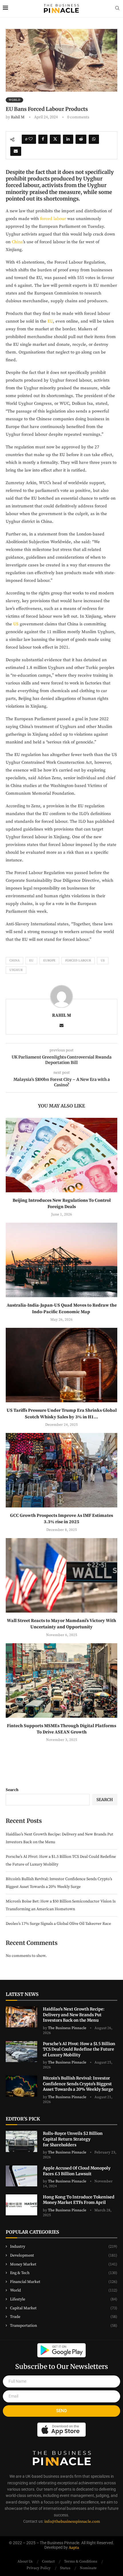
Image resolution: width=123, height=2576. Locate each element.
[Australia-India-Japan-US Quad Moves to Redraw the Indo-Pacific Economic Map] (61, 1260)
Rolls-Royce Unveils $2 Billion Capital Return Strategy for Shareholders (73, 2139)
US (16, 624)
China (17, 242)
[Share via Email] (16, 151)
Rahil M (18, 117)
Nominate (88, 2568)
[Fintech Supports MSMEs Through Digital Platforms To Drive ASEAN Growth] (61, 1680)
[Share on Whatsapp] (94, 139)
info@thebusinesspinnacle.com (72, 2522)
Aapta (74, 2548)
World (64, 2290)
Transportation (64, 2326)
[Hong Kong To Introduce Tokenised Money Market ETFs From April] (21, 2205)
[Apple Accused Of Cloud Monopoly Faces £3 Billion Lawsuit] (21, 2176)
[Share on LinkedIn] (68, 139)
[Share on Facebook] (43, 139)
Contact (48, 2561)
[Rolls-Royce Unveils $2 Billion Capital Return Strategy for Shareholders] (21, 2141)
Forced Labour (78, 961)
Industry (64, 2247)
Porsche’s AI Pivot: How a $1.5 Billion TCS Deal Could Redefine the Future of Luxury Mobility (79, 2049)
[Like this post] (31, 139)
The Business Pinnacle (67, 2028)
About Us (25, 2561)
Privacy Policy (39, 2568)
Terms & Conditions (81, 2561)
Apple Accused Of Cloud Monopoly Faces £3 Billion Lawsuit (77, 2171)
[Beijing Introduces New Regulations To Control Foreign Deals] (61, 1155)
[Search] (117, 9)
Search (12, 1790)
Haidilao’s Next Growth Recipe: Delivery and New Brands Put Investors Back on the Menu (74, 2015)
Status (65, 2568)
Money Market (64, 2264)
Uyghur (16, 970)
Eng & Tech (64, 2273)
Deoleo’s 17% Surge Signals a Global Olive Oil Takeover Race (59, 1924)
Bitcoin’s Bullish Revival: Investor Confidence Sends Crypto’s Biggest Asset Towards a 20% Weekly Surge (79, 2084)
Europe (49, 961)
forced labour (53, 219)
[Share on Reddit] (81, 139)
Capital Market (64, 2308)
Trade (64, 2317)
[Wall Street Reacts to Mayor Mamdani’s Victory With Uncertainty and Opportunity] (61, 1575)
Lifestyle (64, 2299)
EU (50, 321)
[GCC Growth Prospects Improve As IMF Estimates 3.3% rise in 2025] (61, 1470)
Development (64, 2255)
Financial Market (64, 2282)
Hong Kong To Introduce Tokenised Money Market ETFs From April (79, 2200)
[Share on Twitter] (55, 139)
